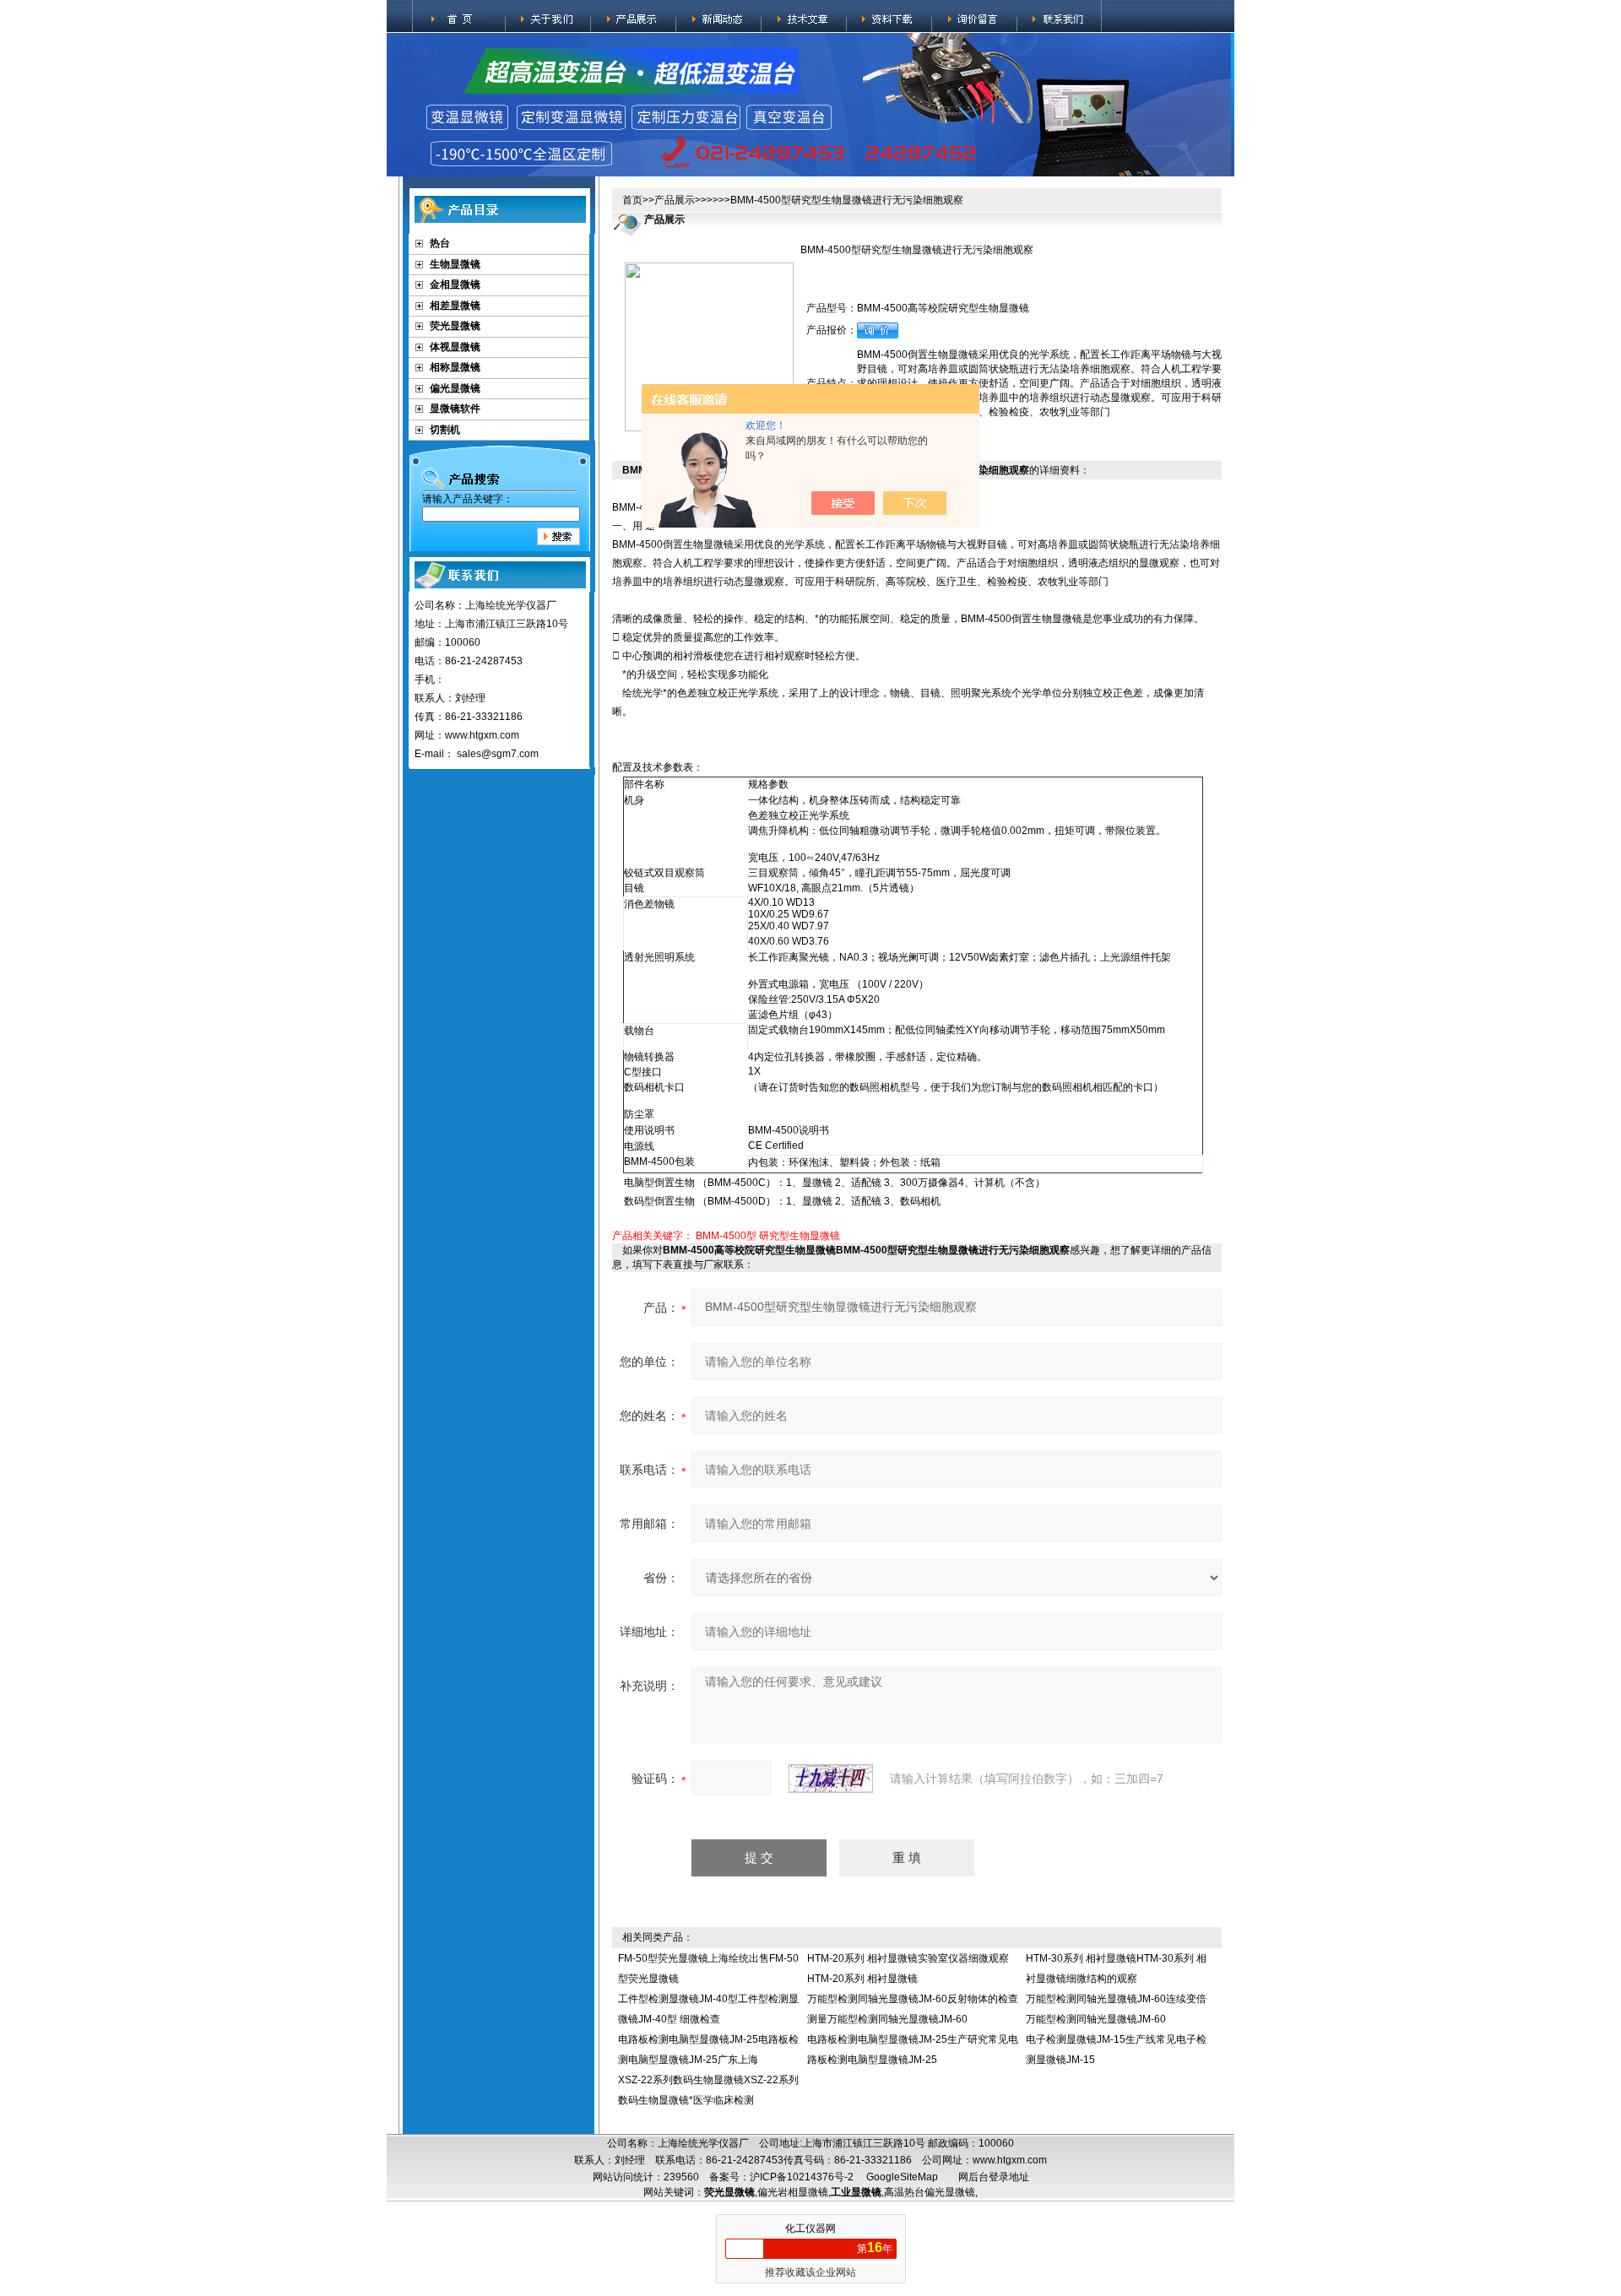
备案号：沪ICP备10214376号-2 (781, 2177)
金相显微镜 (455, 284)
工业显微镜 (856, 2192)
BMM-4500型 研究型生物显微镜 (768, 1236)
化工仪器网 (810, 2228)
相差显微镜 (455, 306)
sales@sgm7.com (498, 754)
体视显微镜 (455, 347)
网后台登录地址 (994, 2177)
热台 (440, 243)
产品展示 (675, 200)
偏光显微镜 (455, 388)
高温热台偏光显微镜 (930, 2192)
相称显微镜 (455, 367)
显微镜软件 (455, 409)
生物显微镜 (455, 264)
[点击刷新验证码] (831, 1779)
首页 (632, 200)
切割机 (445, 430)
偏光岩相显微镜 (793, 2192)
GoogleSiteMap (902, 2177)
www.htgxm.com (1010, 2160)
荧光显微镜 (455, 326)
